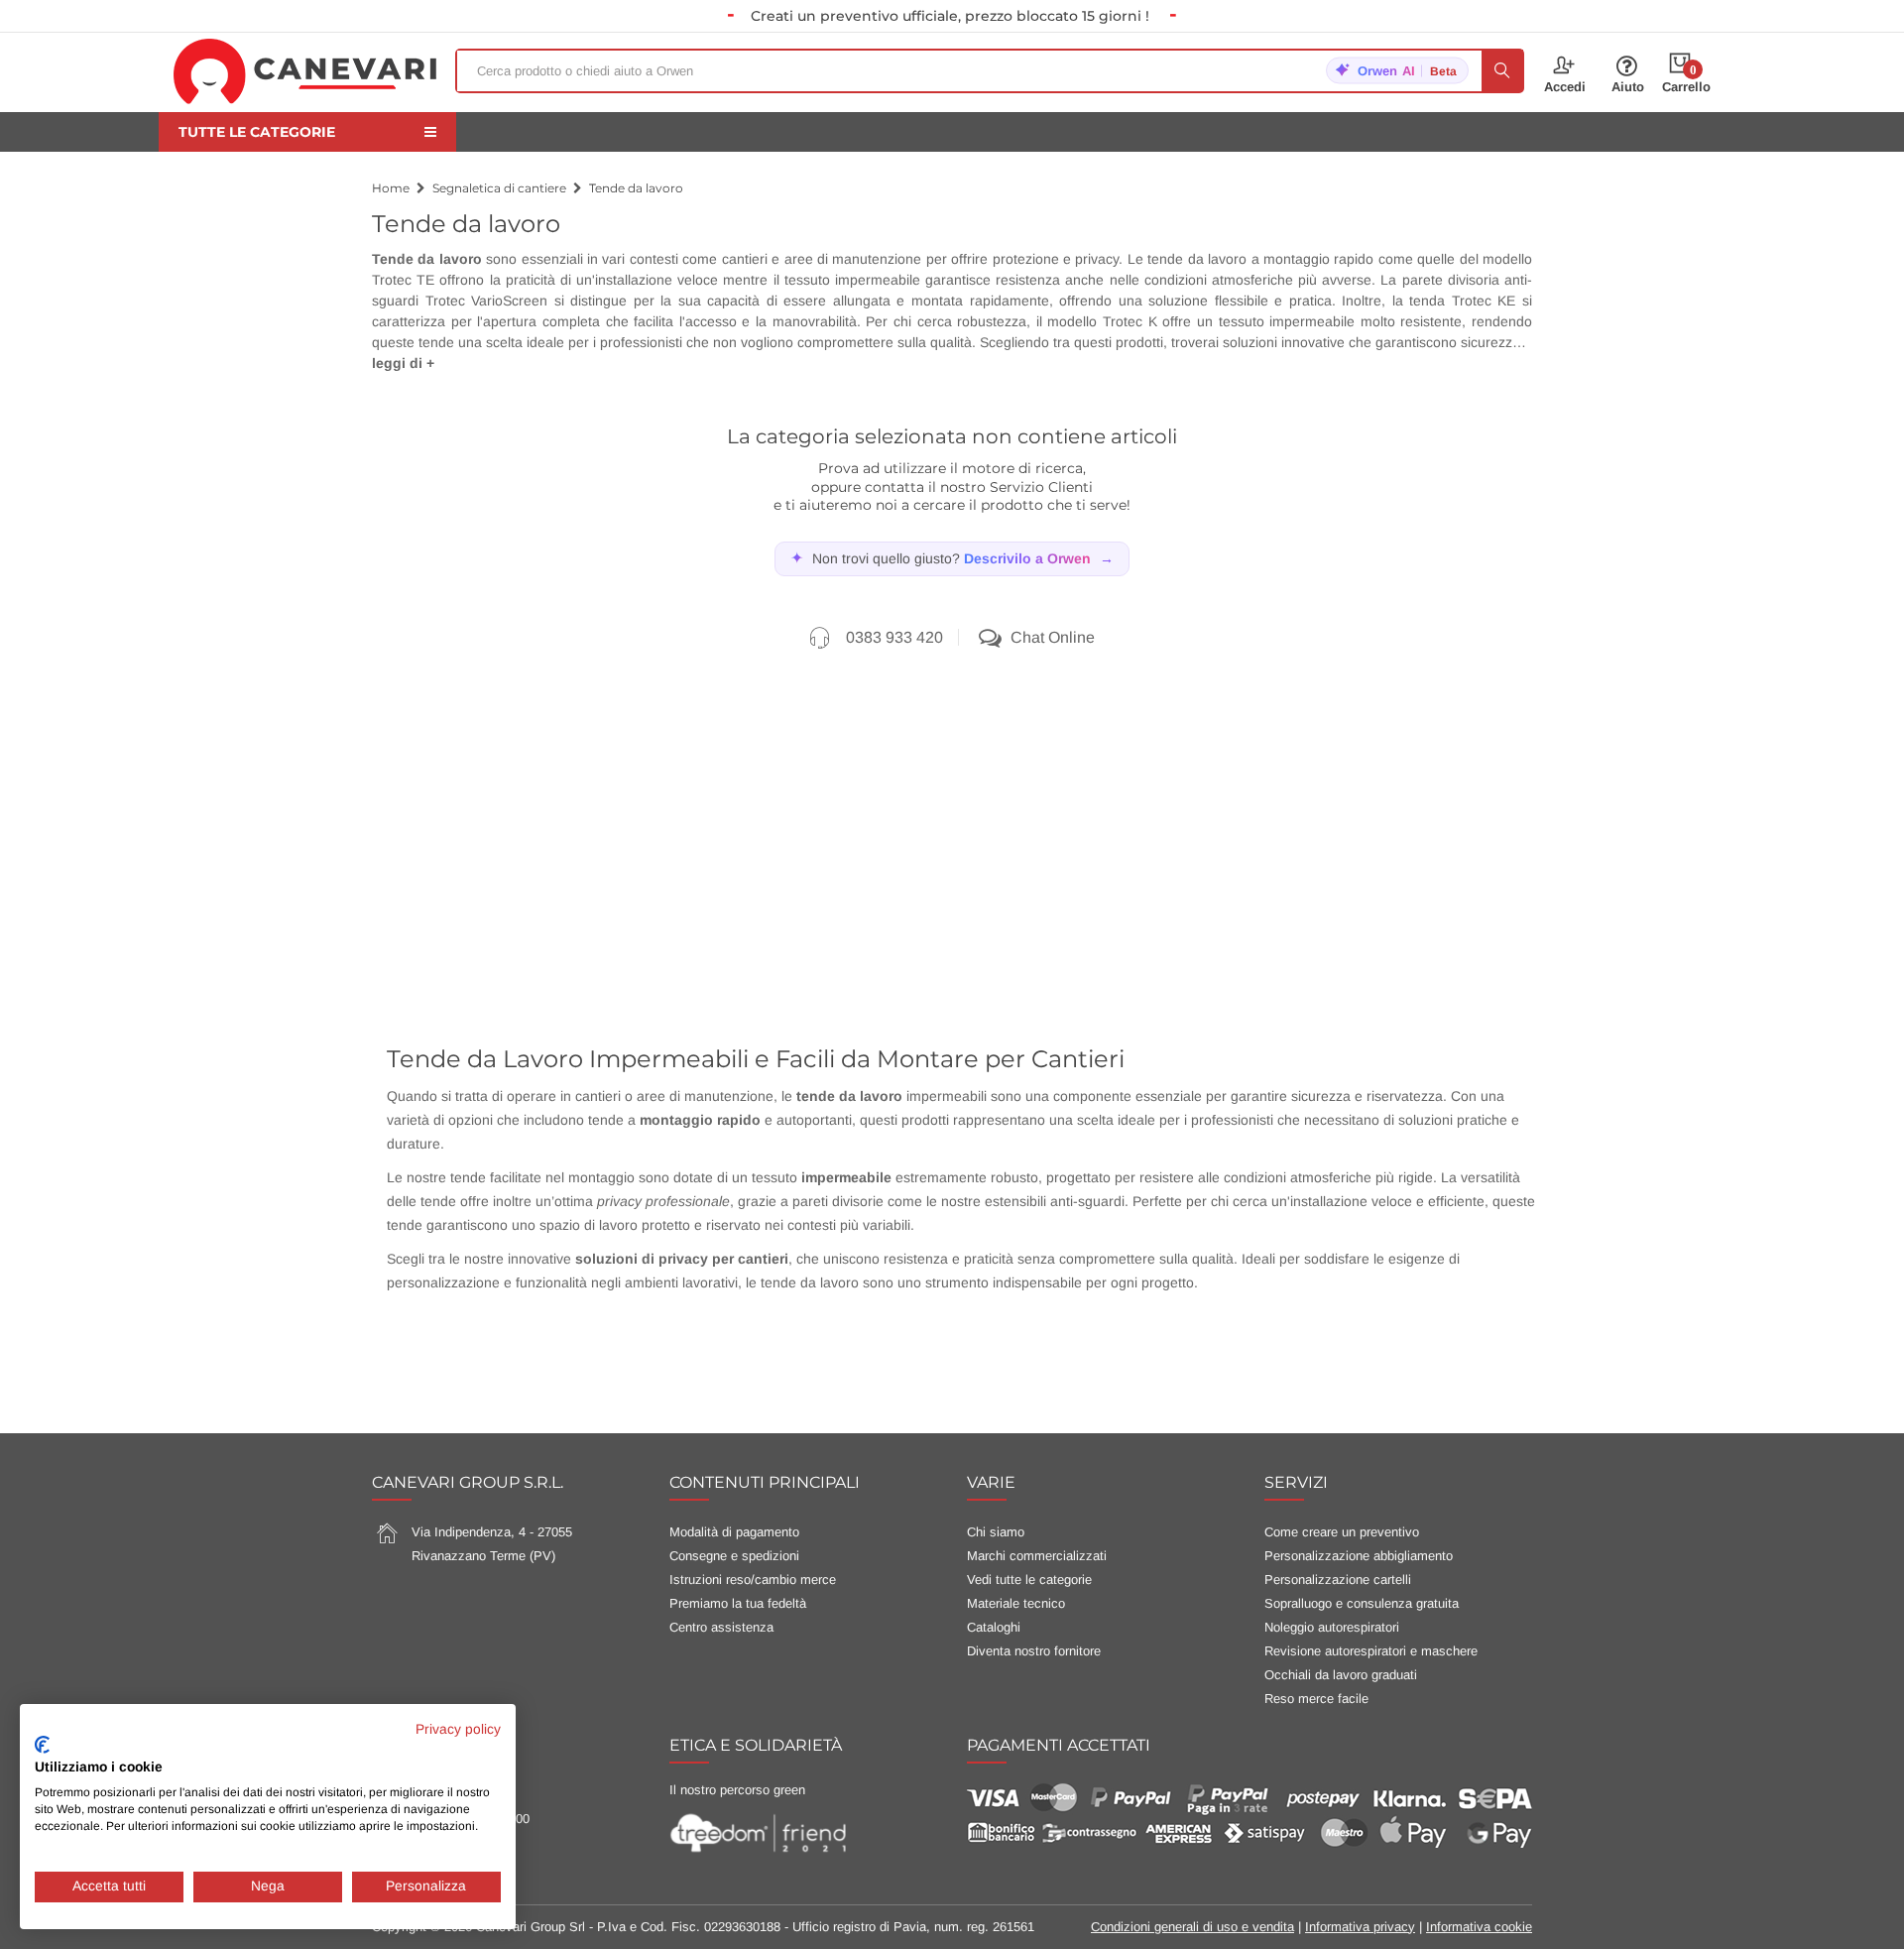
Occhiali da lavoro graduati (1341, 1675)
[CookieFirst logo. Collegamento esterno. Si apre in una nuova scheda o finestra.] (42, 1745)
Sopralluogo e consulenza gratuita (1362, 1603)
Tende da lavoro (636, 188)
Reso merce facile (1316, 1699)
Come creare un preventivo (1342, 1532)
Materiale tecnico (1016, 1603)
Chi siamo (996, 1532)
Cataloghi (994, 1627)
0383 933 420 (894, 637)
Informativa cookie (1479, 1927)
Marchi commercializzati (1037, 1556)
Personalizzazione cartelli (1338, 1580)
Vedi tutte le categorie (1029, 1580)
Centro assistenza (721, 1627)
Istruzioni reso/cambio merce (753, 1580)
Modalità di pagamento (734, 1532)
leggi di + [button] (403, 363)
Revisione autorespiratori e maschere (1371, 1651)
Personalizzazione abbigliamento (1359, 1556)
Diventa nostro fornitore (1034, 1651)
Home (391, 188)
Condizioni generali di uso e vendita (1192, 1927)
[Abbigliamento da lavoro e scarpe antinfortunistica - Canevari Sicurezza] (305, 70)
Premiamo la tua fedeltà (738, 1603)
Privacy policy (458, 1729)
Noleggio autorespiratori (1332, 1627)
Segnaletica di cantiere (499, 188)
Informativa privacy (1360, 1927)
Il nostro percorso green (737, 1790)
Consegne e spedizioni (734, 1556)
